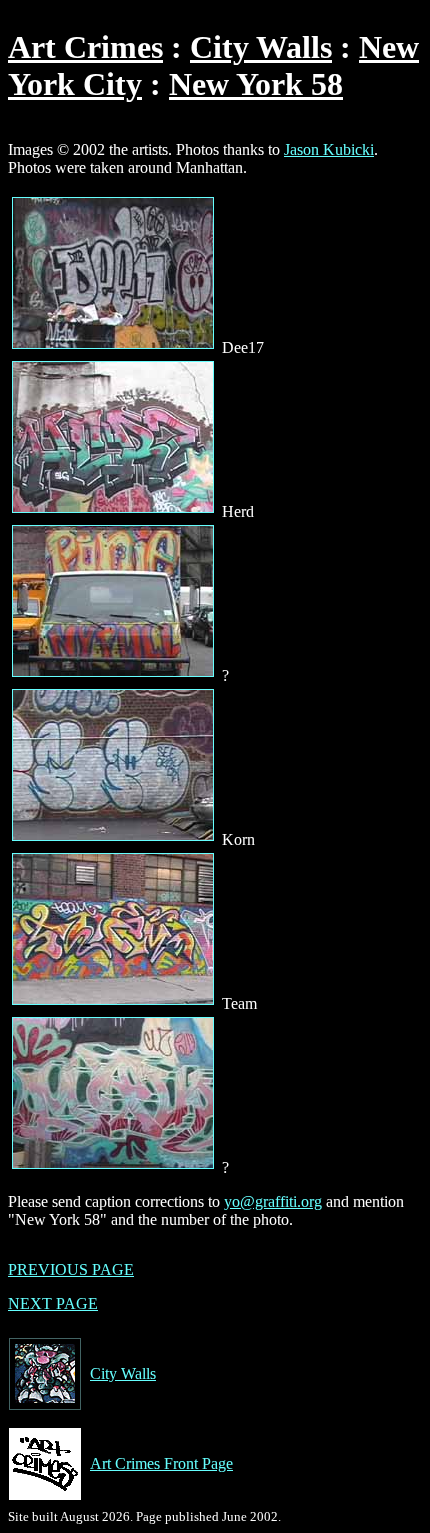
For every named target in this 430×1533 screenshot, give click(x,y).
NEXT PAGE (53, 1303)
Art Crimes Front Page (161, 1463)
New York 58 (256, 84)
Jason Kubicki (329, 149)
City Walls (261, 47)
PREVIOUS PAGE (71, 1269)
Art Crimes (85, 47)
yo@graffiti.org (273, 1201)
